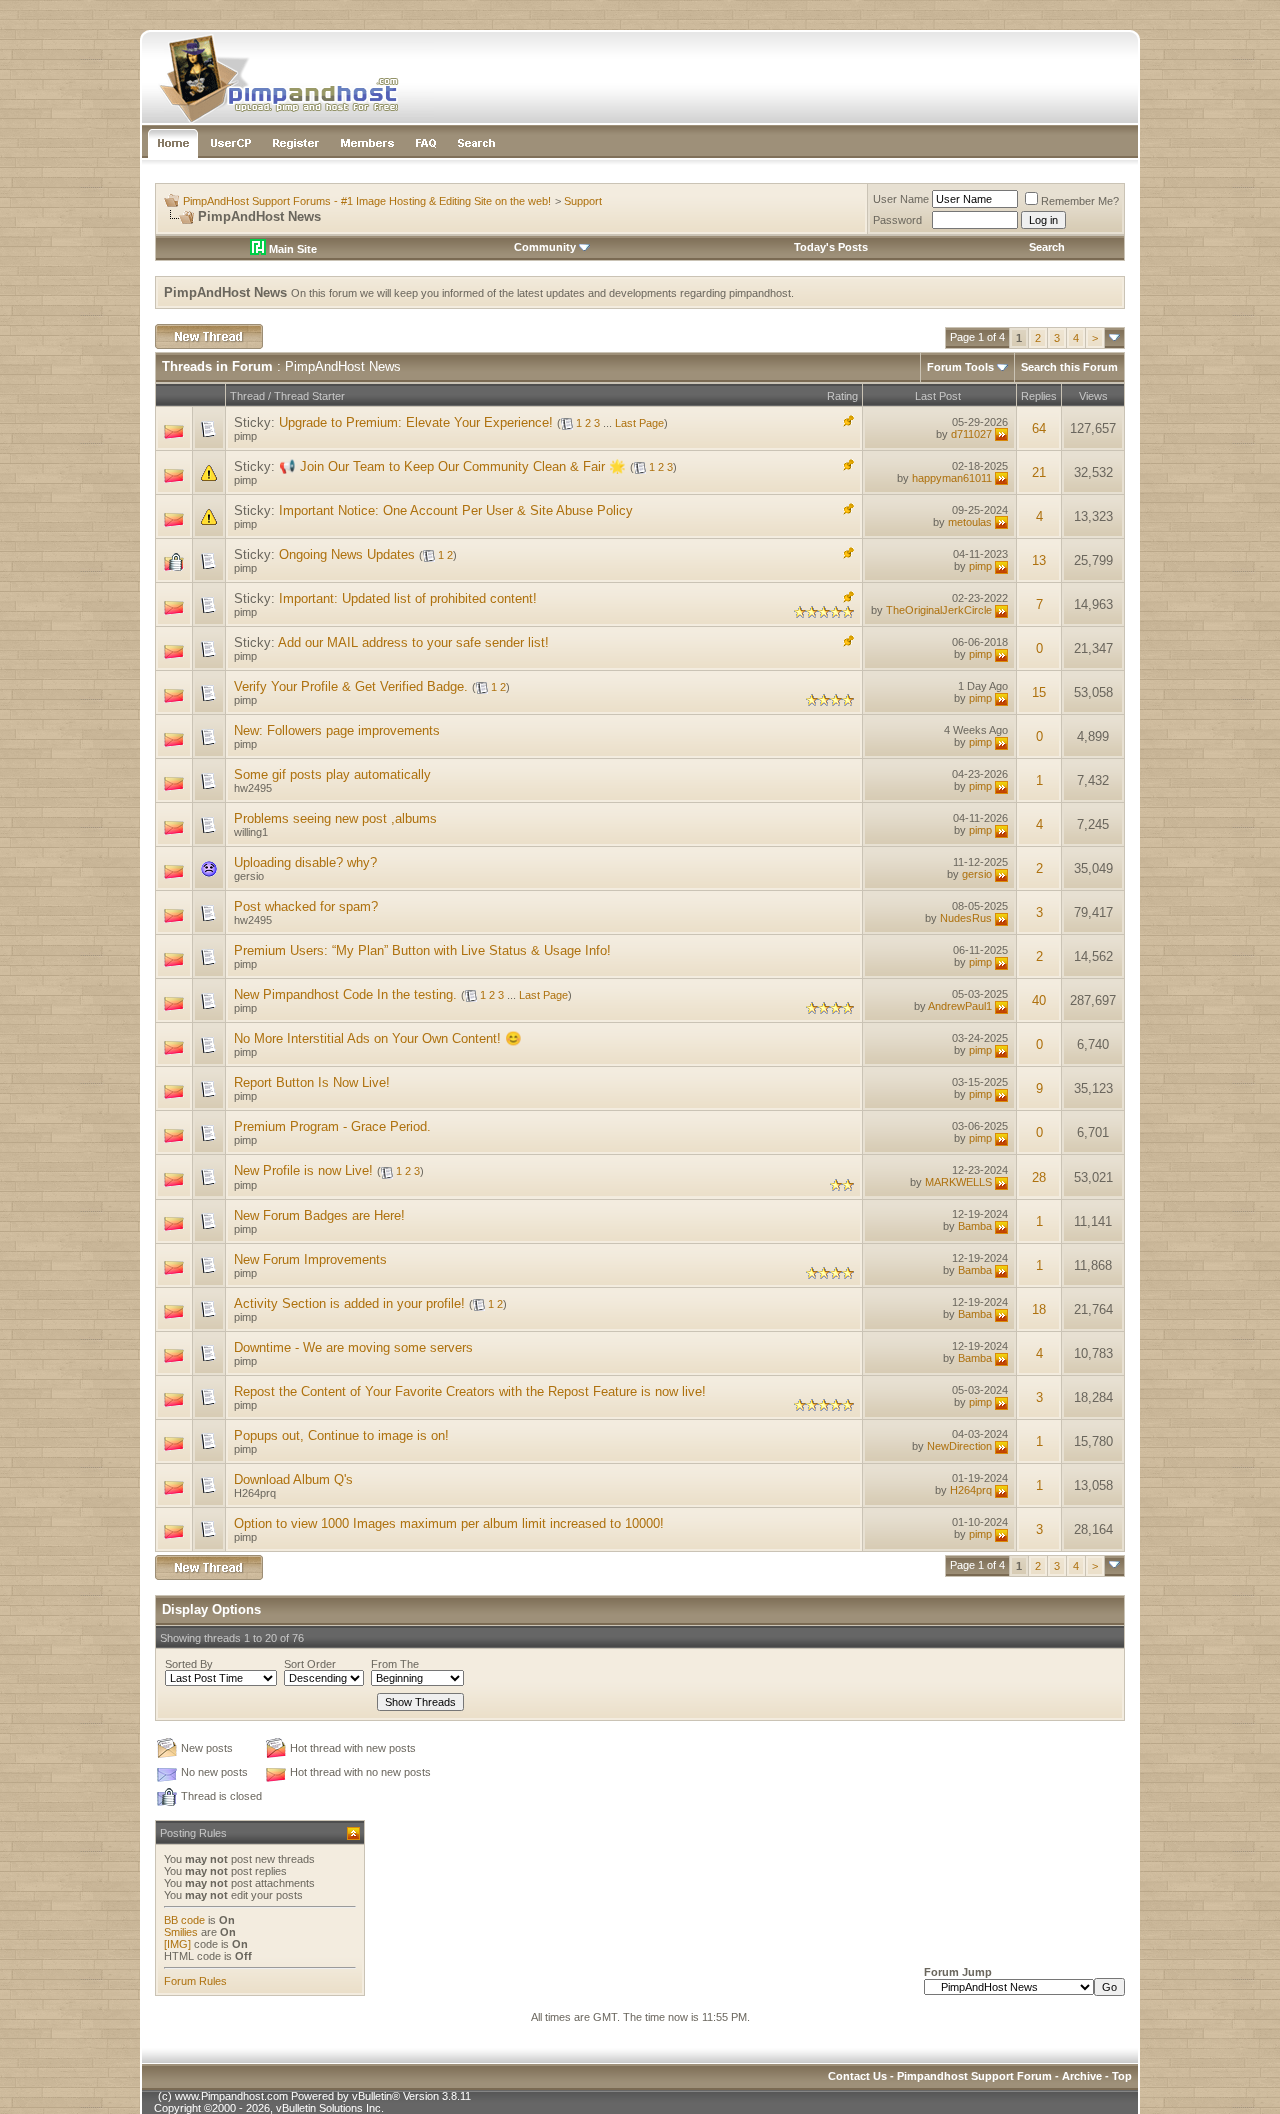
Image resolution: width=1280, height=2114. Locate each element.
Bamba (975, 1226)
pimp (245, 436)
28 (1039, 1177)
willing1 (251, 832)
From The (395, 1664)
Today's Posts (831, 247)
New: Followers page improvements (337, 730)
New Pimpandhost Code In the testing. (345, 994)
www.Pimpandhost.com (231, 2096)
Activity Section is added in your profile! (349, 1303)
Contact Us (857, 2076)
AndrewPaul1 (960, 1006)
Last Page (639, 423)
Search (1047, 247)
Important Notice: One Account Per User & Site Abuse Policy (456, 510)
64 (1039, 428)
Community (545, 247)
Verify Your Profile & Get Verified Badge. (351, 686)
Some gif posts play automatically (332, 774)
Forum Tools (960, 367)
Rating (842, 396)
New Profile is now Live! (303, 1170)
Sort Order (310, 1664)
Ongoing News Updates (347, 554)
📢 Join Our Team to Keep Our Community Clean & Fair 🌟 (452, 466)
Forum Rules (195, 1981)
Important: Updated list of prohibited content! (408, 598)
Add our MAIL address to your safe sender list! (413, 642)
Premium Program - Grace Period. (332, 1126)
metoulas (970, 522)
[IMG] (177, 1944)
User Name (901, 199)
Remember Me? (1080, 201)
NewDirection (959, 1446)
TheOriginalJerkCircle (939, 610)
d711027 (971, 434)
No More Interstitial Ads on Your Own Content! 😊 (378, 1038)
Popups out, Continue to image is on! (341, 1435)
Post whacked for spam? (306, 906)
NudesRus (966, 918)
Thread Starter (309, 396)
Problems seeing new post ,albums (335, 818)
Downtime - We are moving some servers (353, 1347)
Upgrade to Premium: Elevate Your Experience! (416, 422)
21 (1039, 472)
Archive (1082, 2076)
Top (1122, 2076)
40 (1039, 1000)
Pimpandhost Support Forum (974, 2076)
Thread (247, 396)
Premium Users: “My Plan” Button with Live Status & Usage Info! (422, 950)
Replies (1039, 396)
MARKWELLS (958, 1182)
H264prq (255, 1493)
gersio (249, 876)
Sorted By (189, 1664)
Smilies (181, 1932)
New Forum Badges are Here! (319, 1215)
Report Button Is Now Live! (312, 1082)
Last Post (938, 396)
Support (583, 201)
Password (897, 220)
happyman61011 (952, 478)
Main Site (291, 249)
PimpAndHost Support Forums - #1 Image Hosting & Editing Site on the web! (367, 201)
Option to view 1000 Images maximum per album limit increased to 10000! (449, 1523)
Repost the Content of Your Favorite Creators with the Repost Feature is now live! (470, 1391)
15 (1039, 692)
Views (1093, 396)
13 (1039, 560)
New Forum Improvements (310, 1259)
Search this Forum (1069, 367)
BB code (184, 1920)
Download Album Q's (293, 1479)
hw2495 (253, 788)
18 (1039, 1309)
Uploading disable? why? (305, 862)
